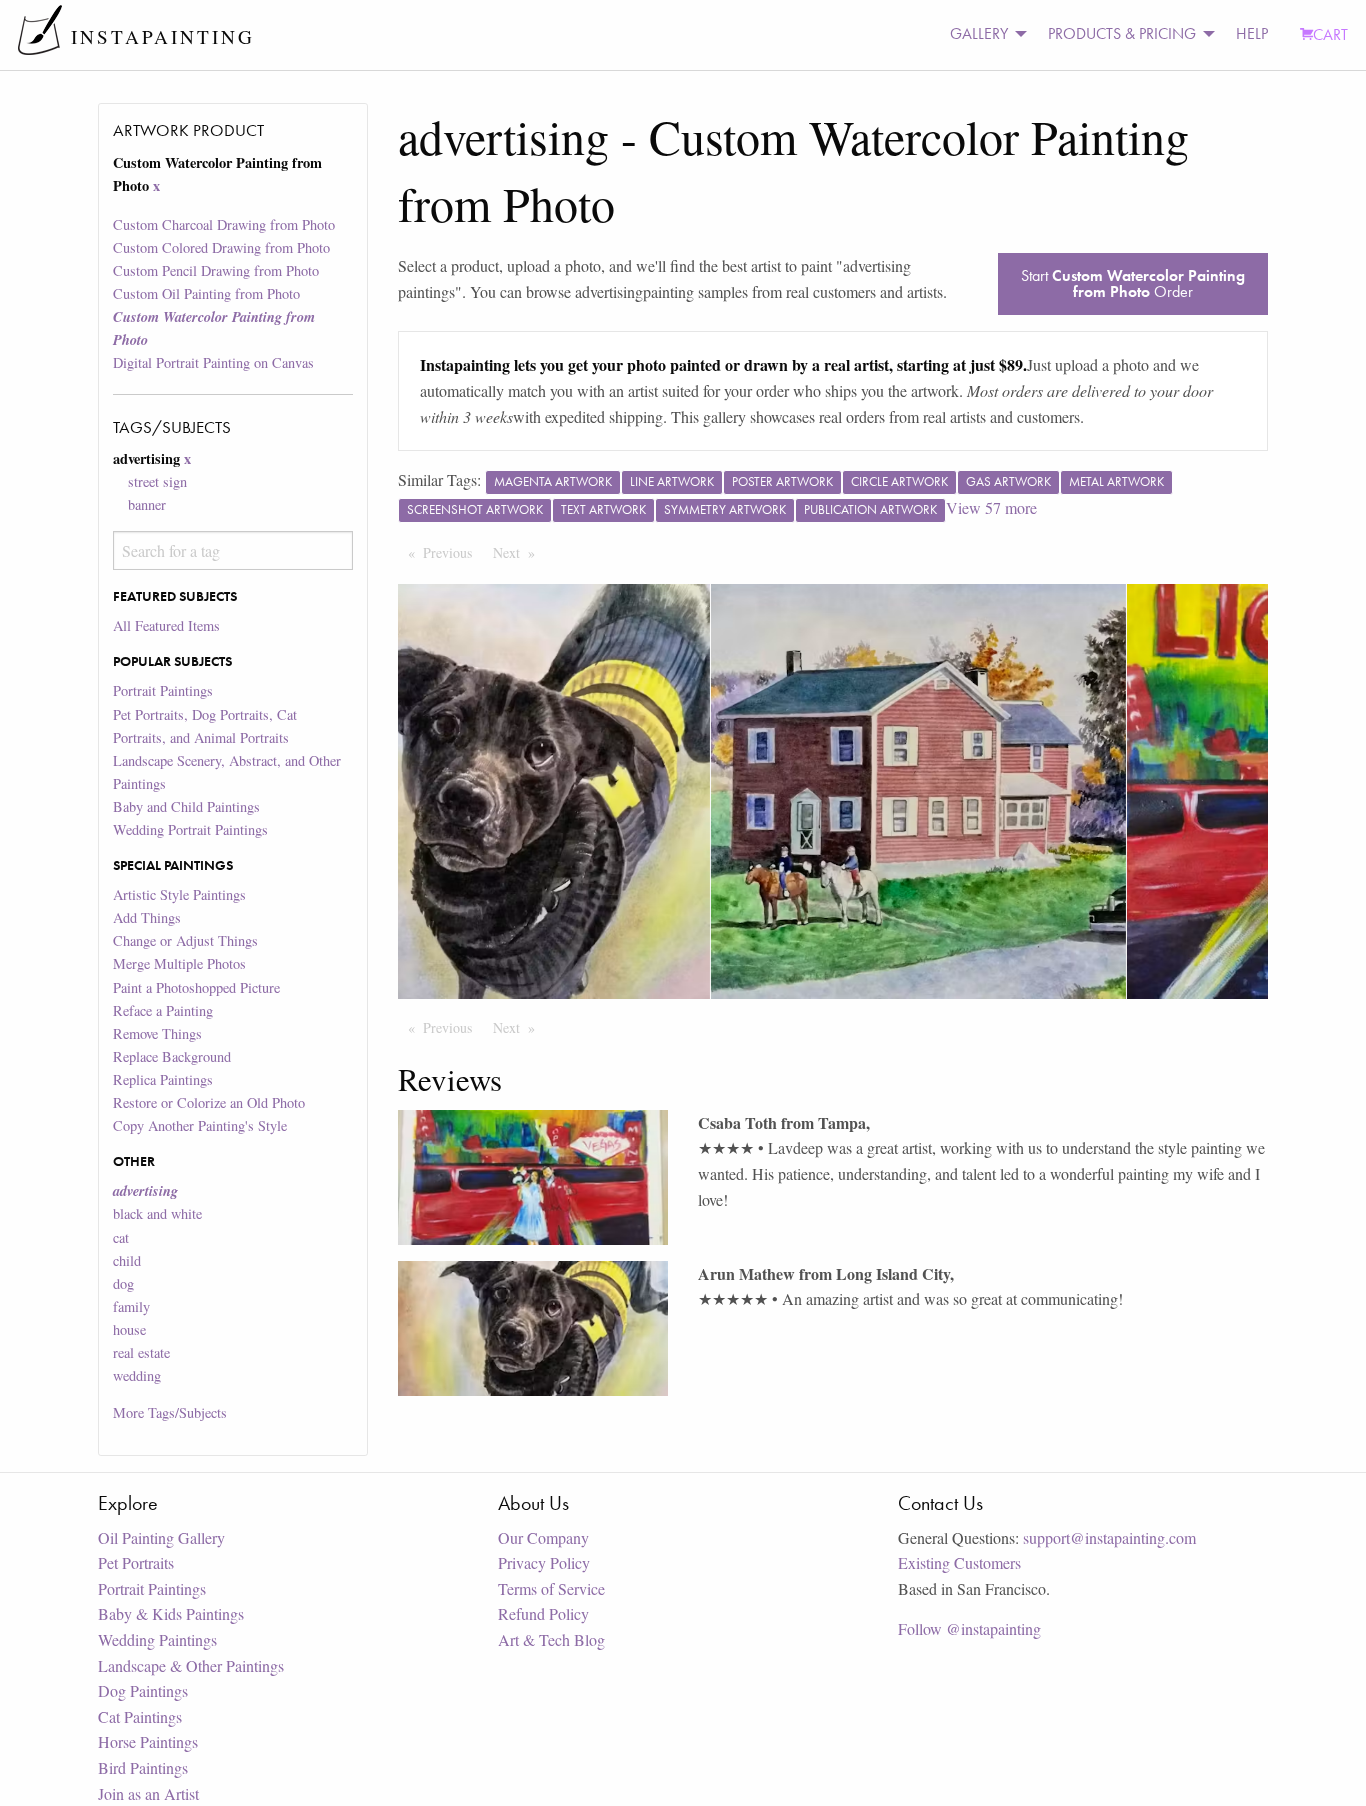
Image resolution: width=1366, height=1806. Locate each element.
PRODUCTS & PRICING (1122, 33)
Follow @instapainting (969, 1628)
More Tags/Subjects (170, 1412)
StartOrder (1133, 283)
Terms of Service (551, 1588)
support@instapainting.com (1109, 1537)
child (127, 1260)
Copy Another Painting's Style (200, 1125)
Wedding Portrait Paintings (190, 829)
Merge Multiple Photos (179, 963)
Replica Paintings (163, 1079)
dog (123, 1283)
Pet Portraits (136, 1562)
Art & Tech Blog (551, 1639)
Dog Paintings (143, 1690)
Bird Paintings (143, 1767)
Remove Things (157, 1033)
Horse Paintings (148, 1741)
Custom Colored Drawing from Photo (221, 247)
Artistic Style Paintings (179, 894)
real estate (141, 1352)
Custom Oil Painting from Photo (206, 293)
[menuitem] (983, 34)
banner (147, 504)
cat (121, 1237)
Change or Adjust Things (185, 940)
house (129, 1329)
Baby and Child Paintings (186, 806)
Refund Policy (543, 1613)
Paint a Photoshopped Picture (196, 987)
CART (1330, 34)
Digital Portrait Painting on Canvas (213, 362)
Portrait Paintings (163, 690)
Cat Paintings (140, 1716)
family (131, 1306)
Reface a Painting (163, 1010)
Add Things (147, 917)
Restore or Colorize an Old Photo (209, 1102)
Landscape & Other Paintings (191, 1665)
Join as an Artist (148, 1793)
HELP (1252, 33)
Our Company (543, 1537)
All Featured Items (166, 625)
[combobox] (232, 550)
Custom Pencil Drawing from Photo (216, 270)
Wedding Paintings (157, 1639)
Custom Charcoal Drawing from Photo (224, 224)
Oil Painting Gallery (161, 1537)
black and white (157, 1213)
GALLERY (979, 33)
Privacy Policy (544, 1562)
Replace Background (172, 1056)
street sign (157, 481)
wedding (137, 1375)
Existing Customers (959, 1562)
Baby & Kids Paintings (171, 1613)
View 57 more (991, 507)
